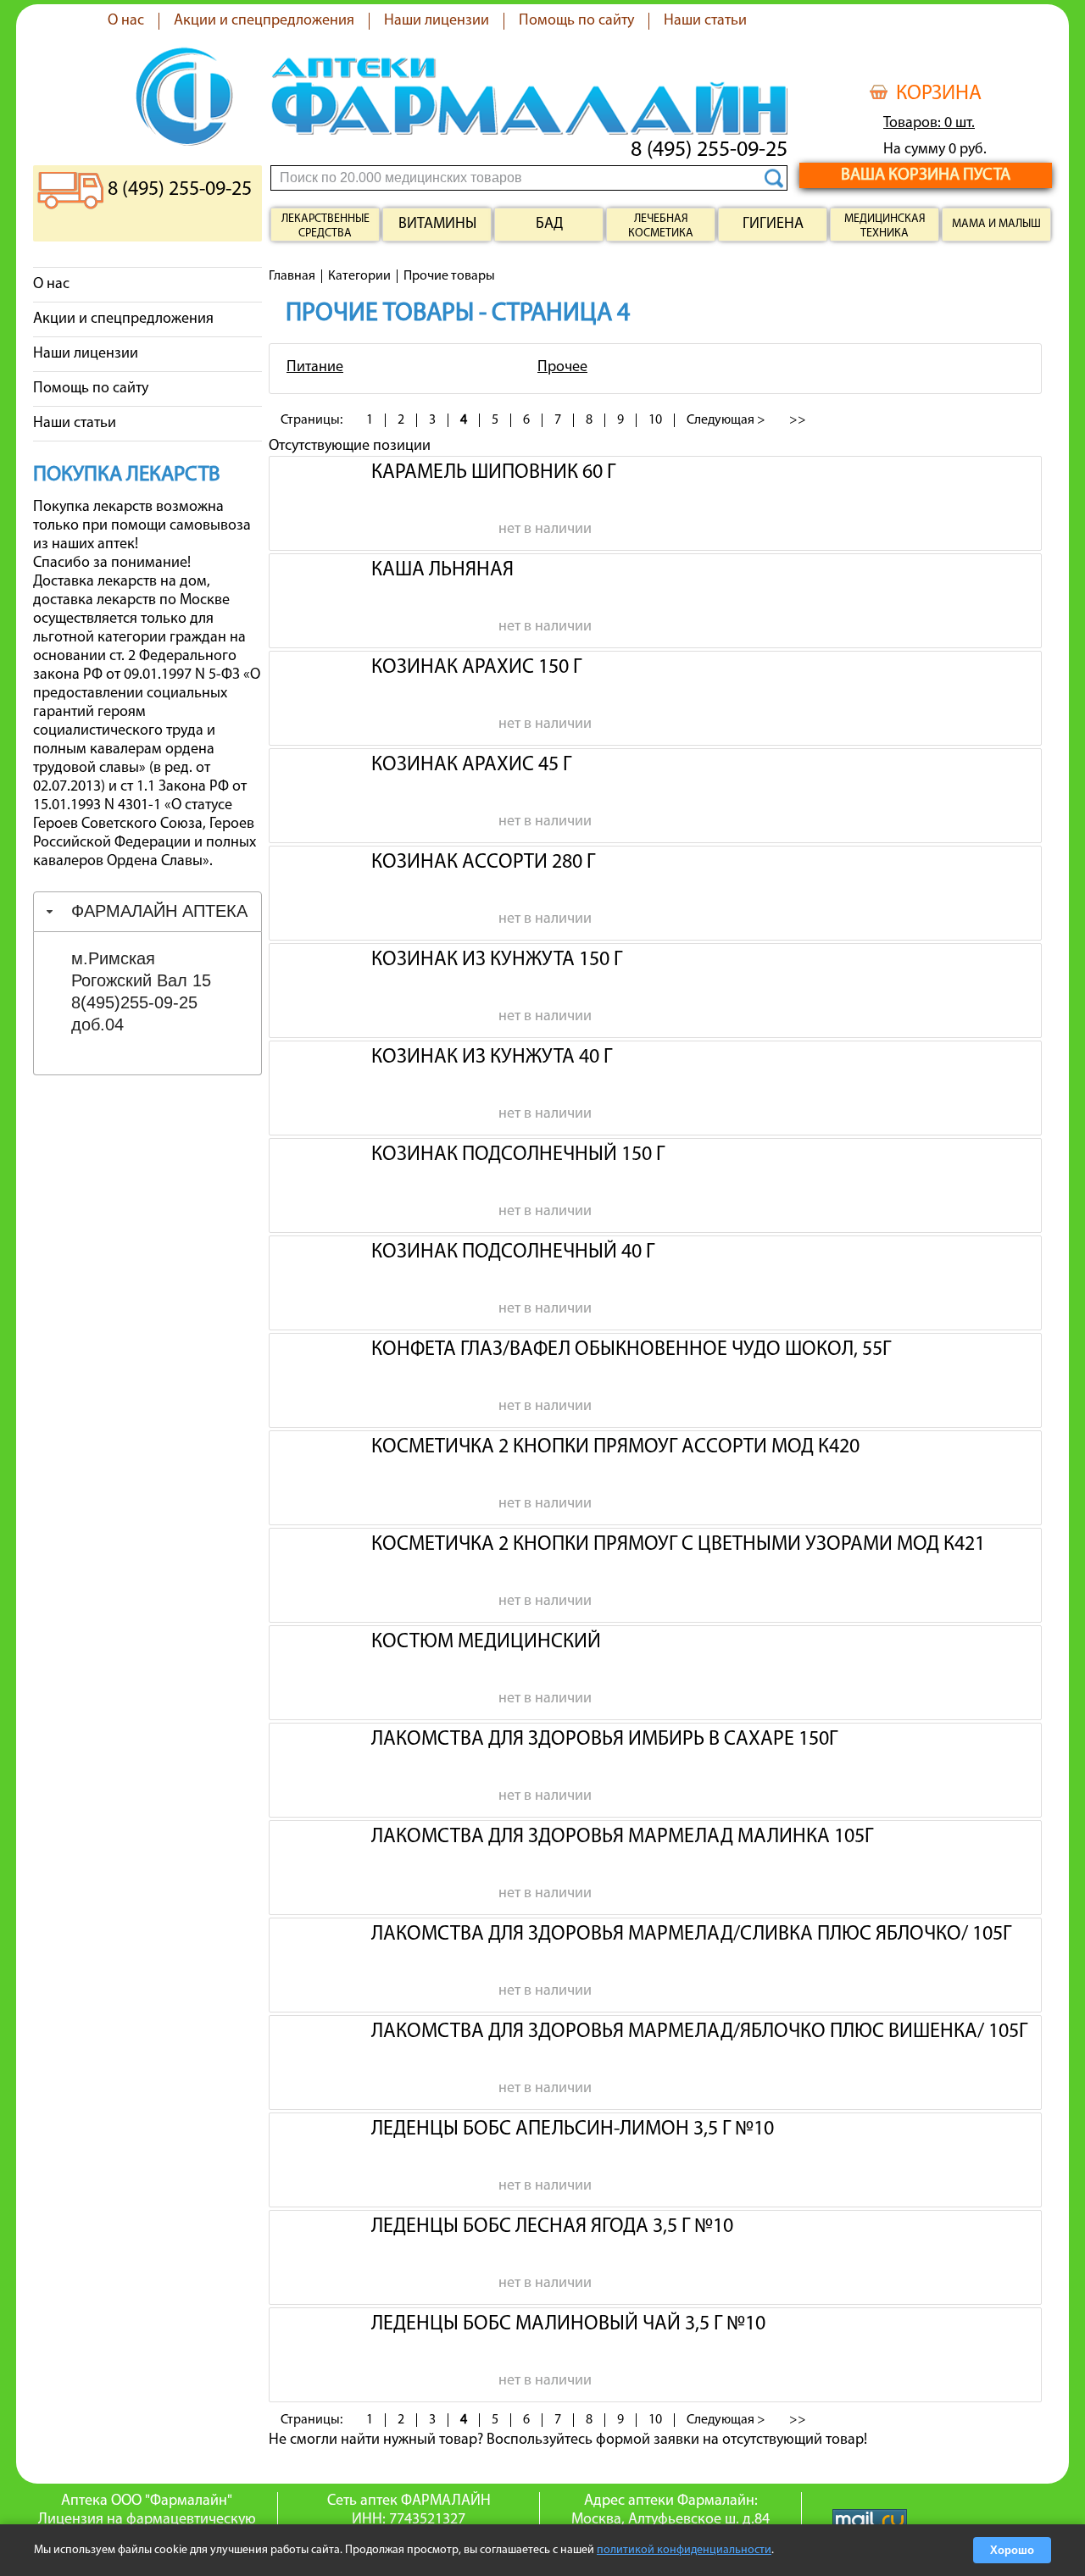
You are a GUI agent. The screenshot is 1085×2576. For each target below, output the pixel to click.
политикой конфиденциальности (684, 2550)
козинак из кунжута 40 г (492, 1058)
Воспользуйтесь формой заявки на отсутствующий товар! (677, 2440)
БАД (549, 225)
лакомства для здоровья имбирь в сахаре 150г (604, 1740)
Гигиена (773, 225)
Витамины (437, 225)
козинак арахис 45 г (471, 765)
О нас (126, 21)
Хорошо (1012, 2550)
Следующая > (726, 420)
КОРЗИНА (939, 94)
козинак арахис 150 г (476, 668)
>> (798, 420)
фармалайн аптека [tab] (159, 911)
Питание (315, 368)
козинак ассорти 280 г (483, 863)
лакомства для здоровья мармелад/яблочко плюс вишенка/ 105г (699, 2032)
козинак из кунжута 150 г (497, 960)
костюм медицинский (486, 1642)
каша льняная (442, 570)
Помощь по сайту (576, 21)
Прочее (562, 368)
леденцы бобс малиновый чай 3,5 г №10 (568, 2324)
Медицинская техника (885, 226)
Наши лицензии (437, 21)
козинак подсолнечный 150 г (518, 1155)
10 (655, 420)
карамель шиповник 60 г (493, 473)
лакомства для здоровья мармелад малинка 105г (622, 1837)
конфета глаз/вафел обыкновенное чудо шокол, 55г (631, 1350)
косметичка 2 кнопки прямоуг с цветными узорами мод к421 (678, 1545)
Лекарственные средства (325, 226)
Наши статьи (705, 21)
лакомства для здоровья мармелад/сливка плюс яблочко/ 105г (691, 1935)
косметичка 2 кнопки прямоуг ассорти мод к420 (615, 1447)
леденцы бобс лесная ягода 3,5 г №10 (552, 2227)
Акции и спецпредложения (264, 21)
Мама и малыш (996, 224)
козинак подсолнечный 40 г (513, 1252)
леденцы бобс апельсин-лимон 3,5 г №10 (573, 2129)
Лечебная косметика (661, 226)
